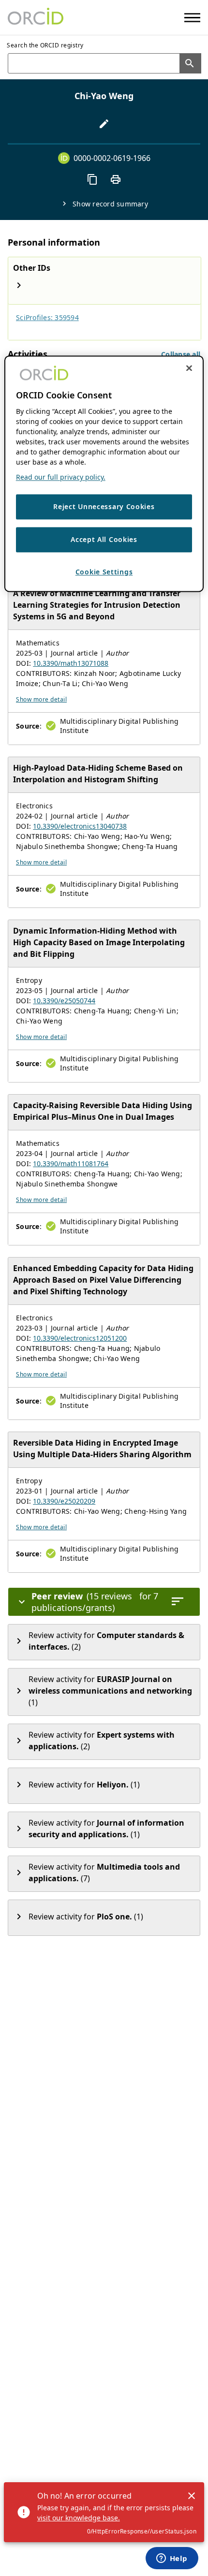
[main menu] (192, 18)
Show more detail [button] (41, 699)
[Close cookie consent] (189, 368)
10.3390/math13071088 (71, 663)
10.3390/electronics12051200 (80, 1338)
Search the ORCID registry (45, 45)
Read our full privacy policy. (61, 477)
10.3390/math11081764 (71, 1164)
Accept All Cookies (104, 539)
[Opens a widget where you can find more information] (172, 2559)
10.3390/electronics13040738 (80, 826)
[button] (181, 354)
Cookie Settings (104, 572)
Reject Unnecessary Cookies (104, 507)
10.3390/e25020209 (64, 1501)
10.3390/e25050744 (64, 1001)
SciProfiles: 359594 (47, 317)
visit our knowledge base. (79, 2518)
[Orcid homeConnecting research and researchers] (36, 17)
